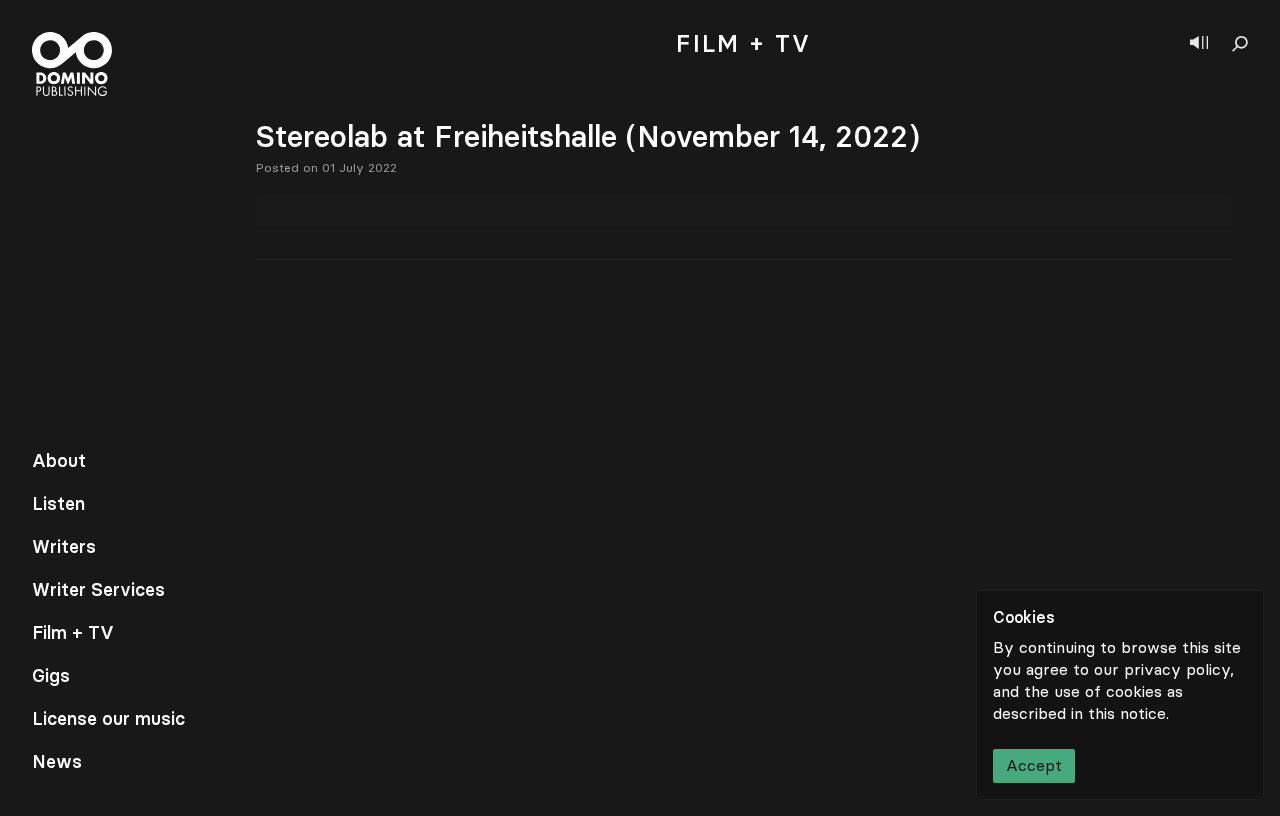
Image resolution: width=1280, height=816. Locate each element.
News (57, 762)
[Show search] (1240, 44)
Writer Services (98, 590)
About (59, 461)
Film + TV (73, 633)
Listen (58, 504)
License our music (108, 719)
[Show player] (1199, 44)
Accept (1034, 765)
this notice (1127, 713)
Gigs (51, 676)
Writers (64, 547)
